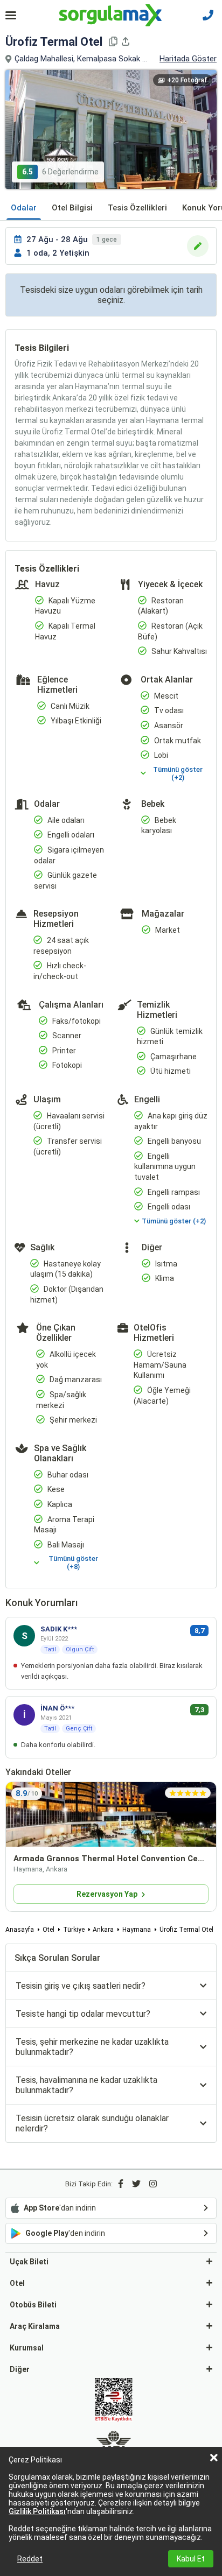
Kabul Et (191, 2559)
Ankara (103, 1930)
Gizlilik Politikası (37, 2511)
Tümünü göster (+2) (178, 773)
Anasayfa (20, 1930)
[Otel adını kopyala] (113, 41)
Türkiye (74, 1930)
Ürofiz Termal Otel (186, 1930)
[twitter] (136, 2184)
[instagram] (153, 2184)
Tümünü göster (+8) (73, 1563)
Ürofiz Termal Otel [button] (54, 42)
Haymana (137, 1930)
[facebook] (121, 2184)
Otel (48, 1930)
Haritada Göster (188, 59)
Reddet (30, 2559)
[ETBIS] (114, 2401)
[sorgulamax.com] (111, 15)
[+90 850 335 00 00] (208, 15)
